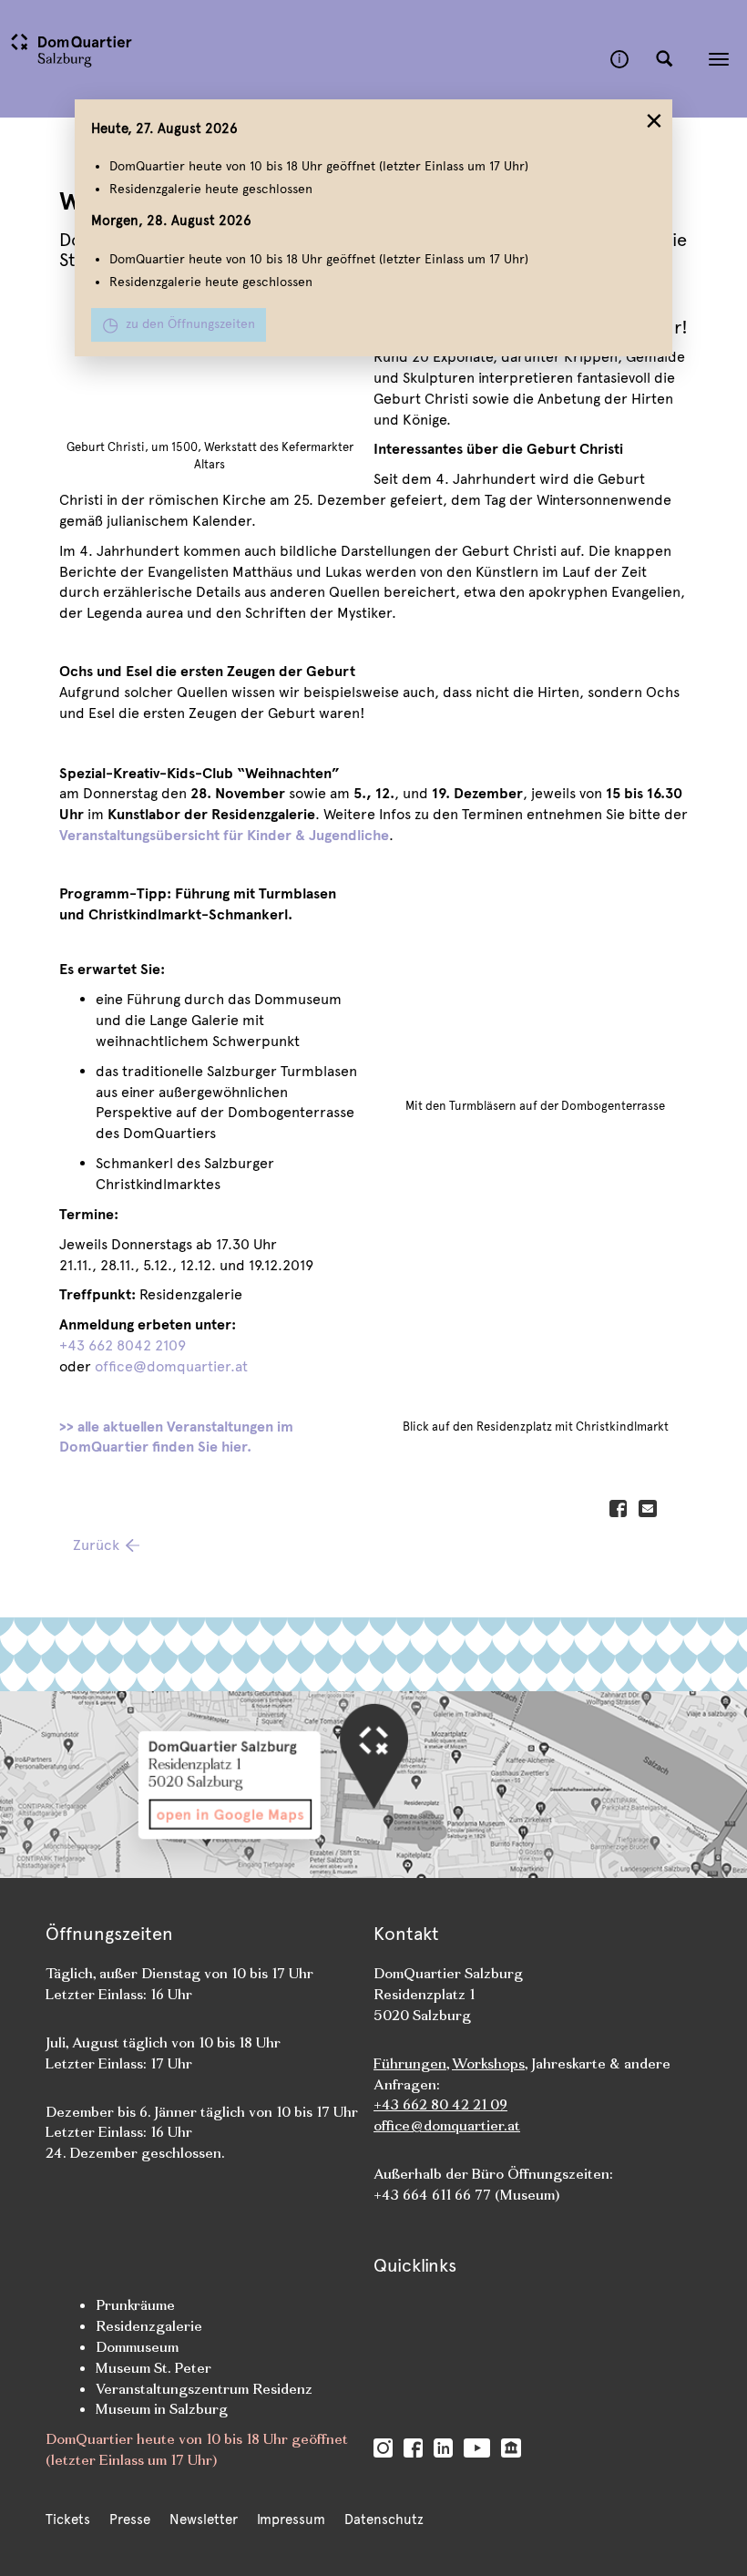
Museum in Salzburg (162, 2409)
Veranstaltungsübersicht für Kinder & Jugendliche (224, 835)
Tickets (68, 2520)
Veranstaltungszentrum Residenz (204, 2389)
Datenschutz (384, 2520)
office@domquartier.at (171, 1366)
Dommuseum (137, 2347)
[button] (664, 59)
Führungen (410, 2063)
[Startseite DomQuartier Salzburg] (305, 59)
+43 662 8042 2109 (123, 1345)
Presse (130, 2520)
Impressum (291, 2520)
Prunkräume (135, 2305)
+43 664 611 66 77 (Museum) (466, 2195)
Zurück (96, 1545)
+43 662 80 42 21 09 (440, 2104)
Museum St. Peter (153, 2368)
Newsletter (204, 2520)
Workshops (488, 2063)
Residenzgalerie (149, 2326)
